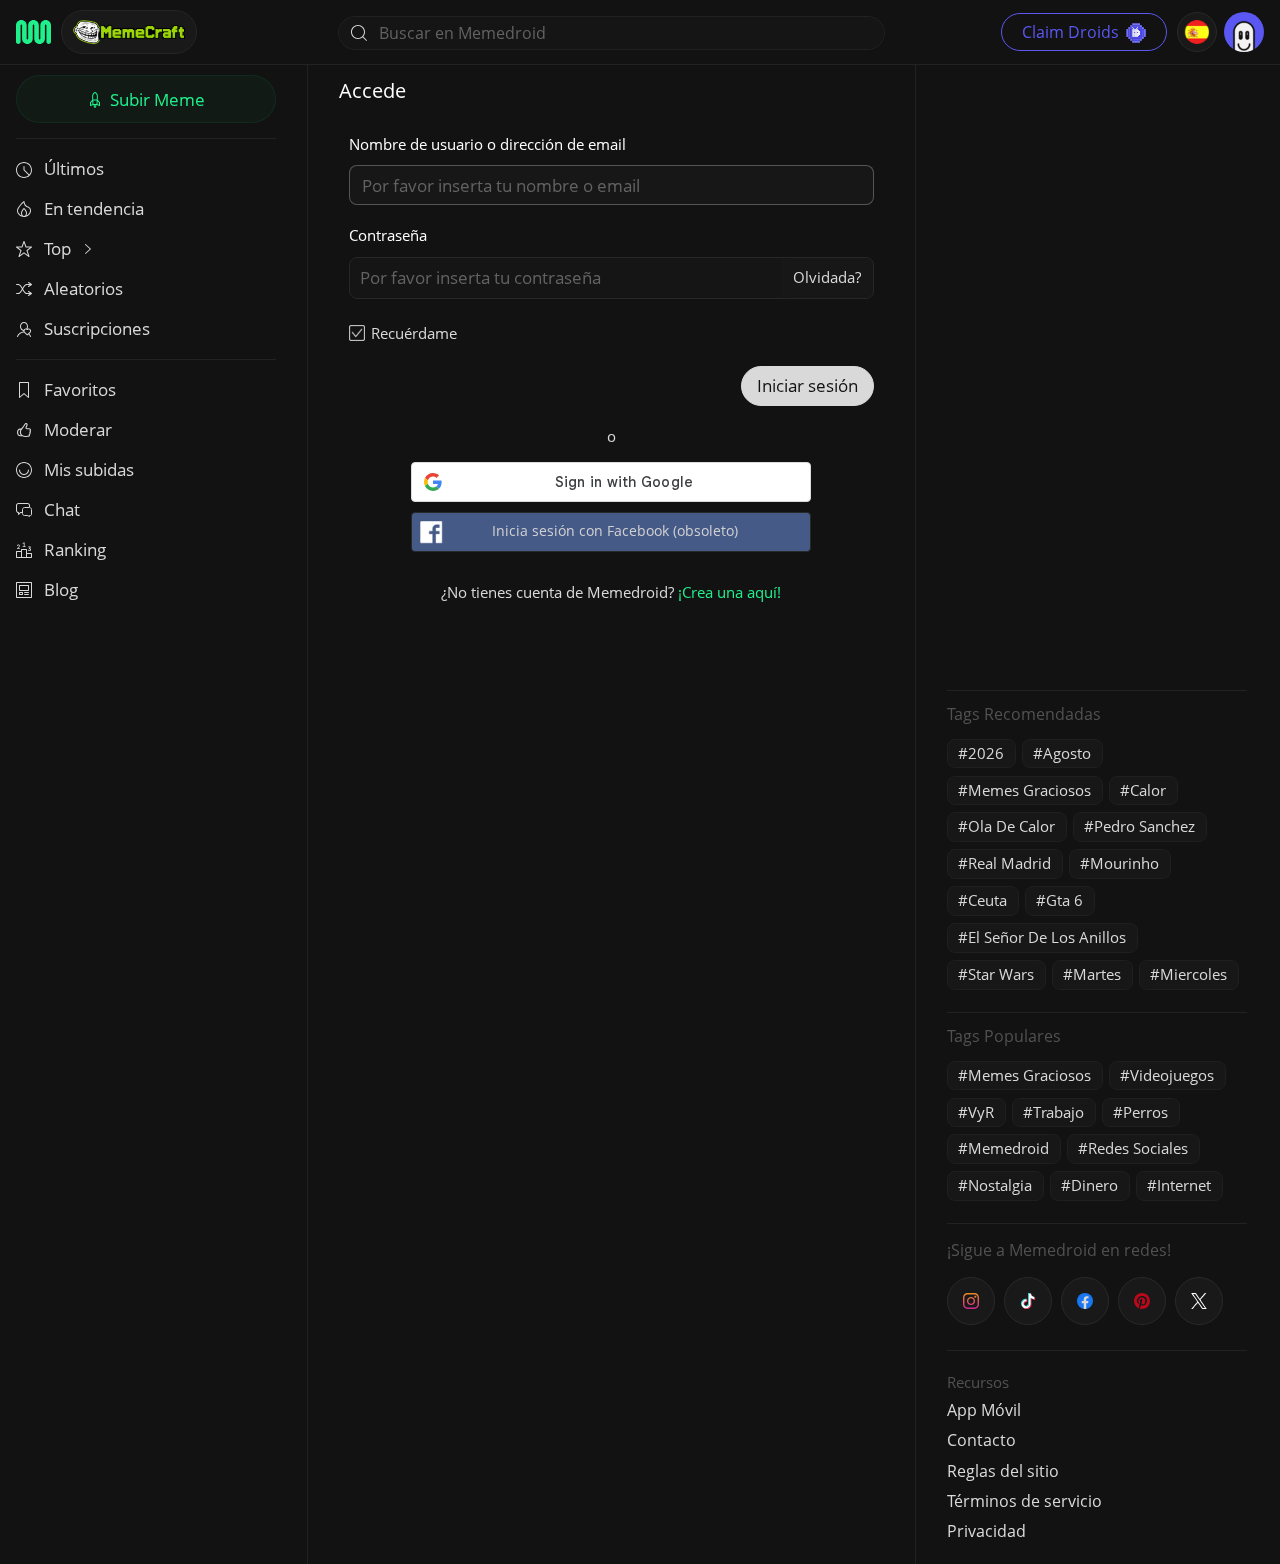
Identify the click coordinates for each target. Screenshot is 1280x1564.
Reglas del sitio (1003, 1471)
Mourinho (1124, 863)
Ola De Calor (1011, 826)
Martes (1097, 974)
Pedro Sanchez (1144, 826)
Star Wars (1001, 974)
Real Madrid (1009, 863)
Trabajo (1058, 1112)
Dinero (1094, 1185)
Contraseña (388, 235)
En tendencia (94, 208)
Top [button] (59, 248)
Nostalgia (1000, 1185)
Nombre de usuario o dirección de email (487, 144)
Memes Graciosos (1029, 790)
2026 (986, 753)
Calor (1148, 790)
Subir (155, 99)
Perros (1145, 1112)
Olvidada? (827, 277)
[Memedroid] (33, 32)
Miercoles (1193, 974)
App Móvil (984, 1410)
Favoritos (80, 389)
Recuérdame (414, 333)
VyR (981, 1112)
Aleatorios (83, 288)
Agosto (1067, 753)
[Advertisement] (1097, 375)
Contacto (981, 1440)
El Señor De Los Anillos (1047, 937)
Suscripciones (97, 328)
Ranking (75, 549)
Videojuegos (1172, 1075)
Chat (62, 509)
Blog (61, 589)
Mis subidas (89, 469)
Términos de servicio (1024, 1501)
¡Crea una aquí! (729, 592)
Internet (1184, 1185)
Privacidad (986, 1531)
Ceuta (987, 900)
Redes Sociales (1138, 1148)
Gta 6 (1064, 900)
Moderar (78, 429)
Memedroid (1008, 1148)
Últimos (74, 168)
